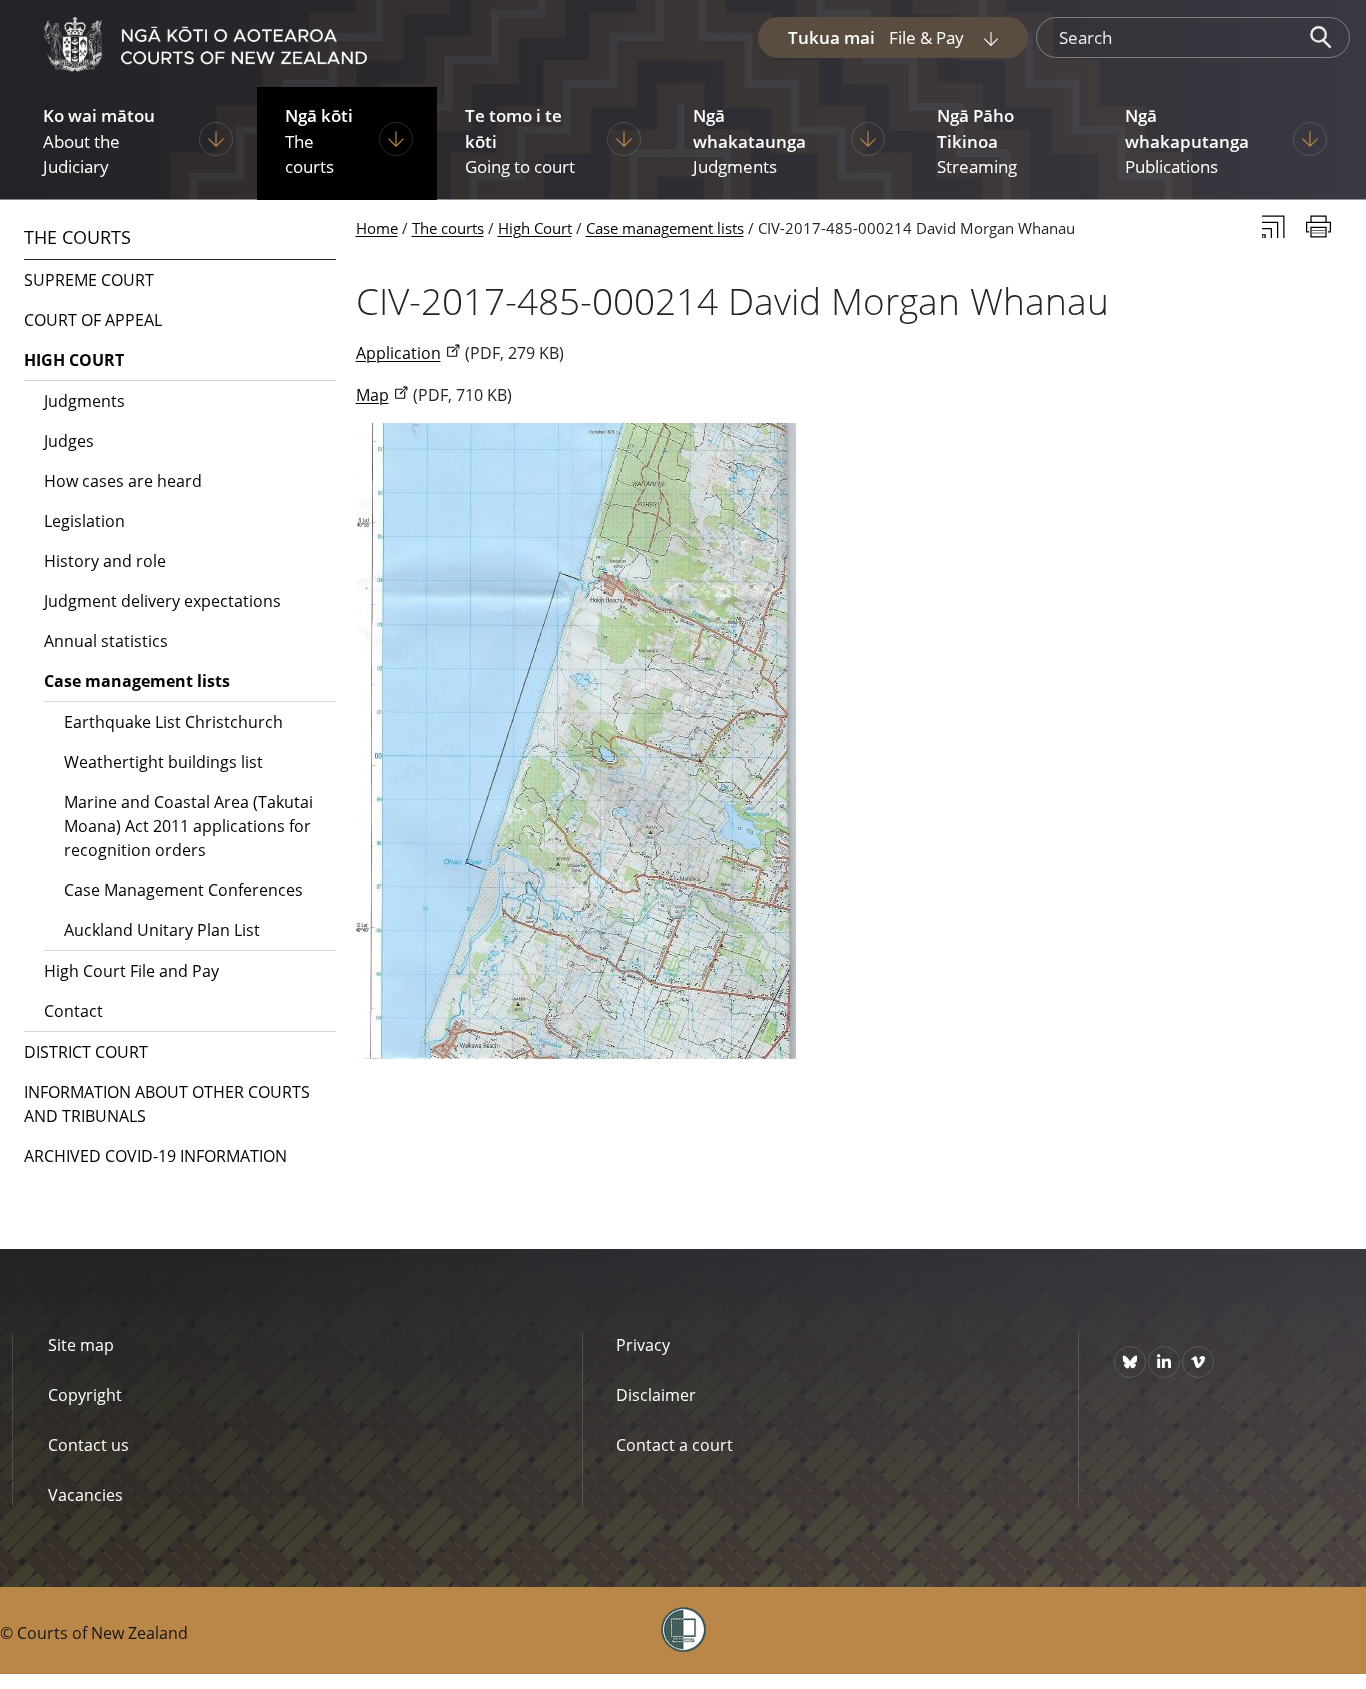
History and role (105, 561)
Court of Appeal (93, 320)
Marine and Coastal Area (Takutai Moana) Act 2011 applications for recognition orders (188, 826)
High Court (535, 228)
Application (398, 353)
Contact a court (674, 1445)
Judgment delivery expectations (162, 601)
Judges (69, 441)
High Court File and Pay (131, 971)
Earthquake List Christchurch (173, 722)
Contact (73, 1011)
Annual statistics (106, 641)
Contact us (88, 1445)
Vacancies (85, 1495)
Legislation (84, 521)
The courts (448, 228)
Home (377, 228)
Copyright (85, 1395)
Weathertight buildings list (163, 762)
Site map (81, 1345)
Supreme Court (89, 280)
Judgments (84, 401)
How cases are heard (123, 481)
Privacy (643, 1345)
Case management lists (665, 228)
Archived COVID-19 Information (155, 1156)
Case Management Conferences (183, 890)
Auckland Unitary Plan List (162, 930)
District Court (86, 1052)
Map (372, 395)
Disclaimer (656, 1395)
